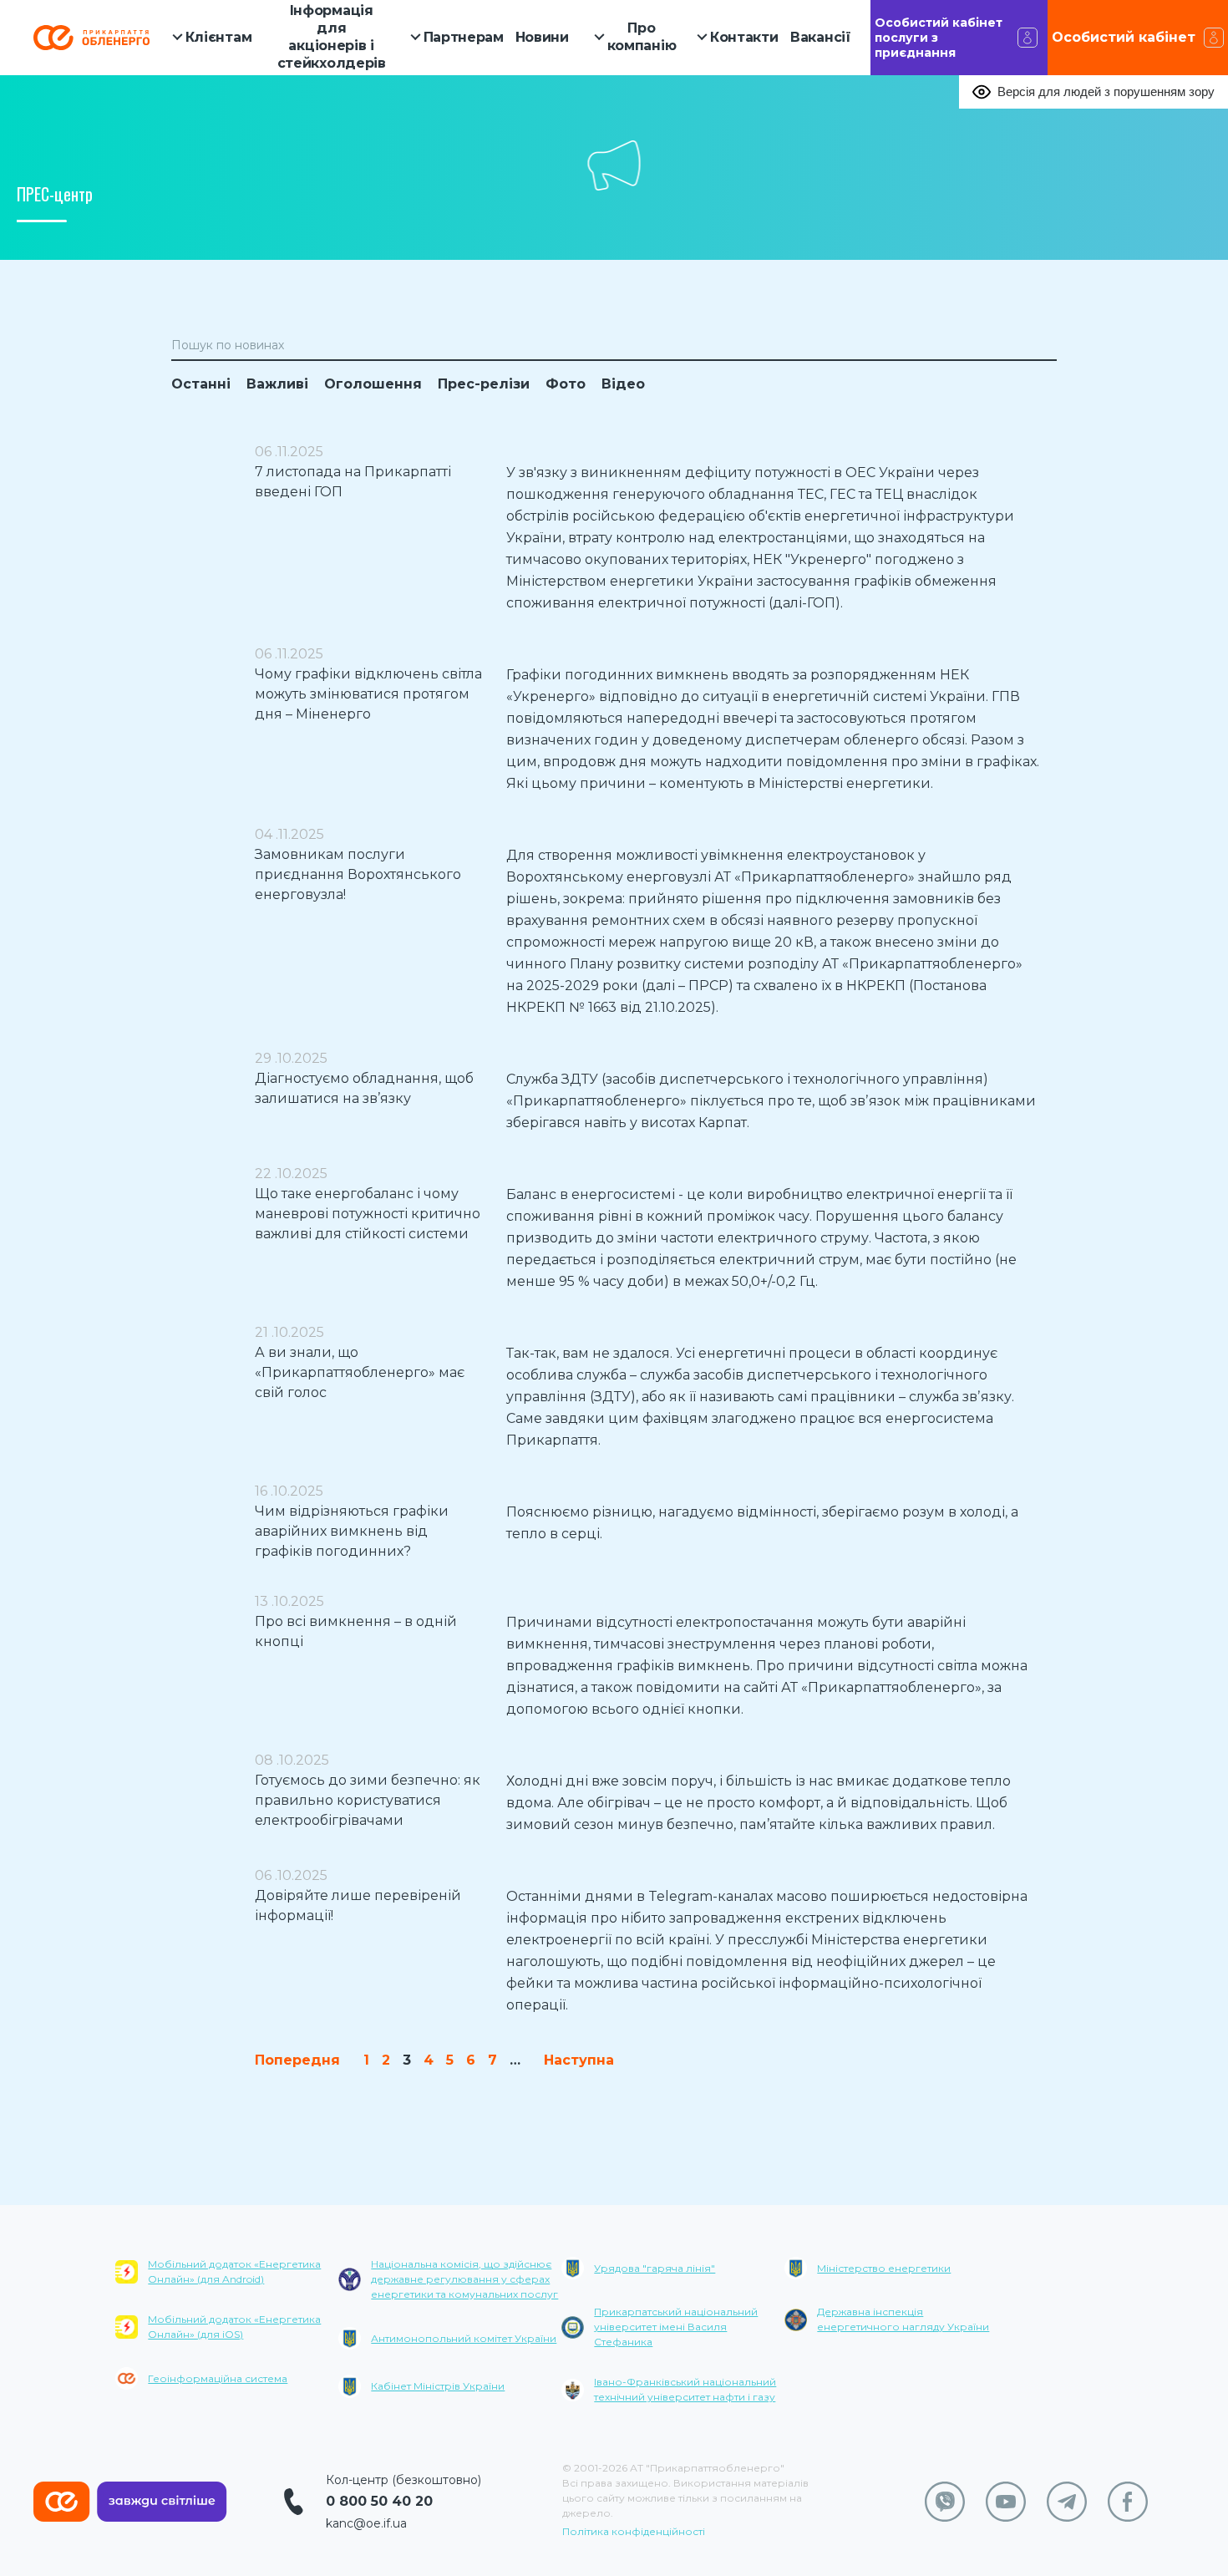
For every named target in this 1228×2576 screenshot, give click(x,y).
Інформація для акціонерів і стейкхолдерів (332, 36)
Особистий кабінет (1124, 37)
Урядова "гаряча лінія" (655, 2268)
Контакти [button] (744, 37)
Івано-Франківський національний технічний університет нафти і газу (685, 2389)
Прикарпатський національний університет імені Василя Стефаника (676, 2327)
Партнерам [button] (464, 37)
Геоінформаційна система (218, 2378)
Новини (542, 37)
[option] (227, 2336)
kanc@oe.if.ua (366, 2523)
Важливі (277, 384)
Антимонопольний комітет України (464, 2338)
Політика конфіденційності (634, 2531)
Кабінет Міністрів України (438, 2386)
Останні (201, 384)
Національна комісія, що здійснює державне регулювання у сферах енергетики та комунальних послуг (464, 2279)
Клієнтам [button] (219, 37)
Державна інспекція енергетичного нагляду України (903, 2319)
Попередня (297, 2060)
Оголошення (373, 384)
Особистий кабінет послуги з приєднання (939, 38)
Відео (623, 384)
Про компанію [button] (642, 37)
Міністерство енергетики (884, 2268)
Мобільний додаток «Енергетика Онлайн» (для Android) (234, 2271)
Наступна (579, 2060)
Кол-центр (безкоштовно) (403, 2480)
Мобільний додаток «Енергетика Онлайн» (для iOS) (234, 2327)
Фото (566, 384)
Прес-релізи (484, 384)
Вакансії (821, 37)
